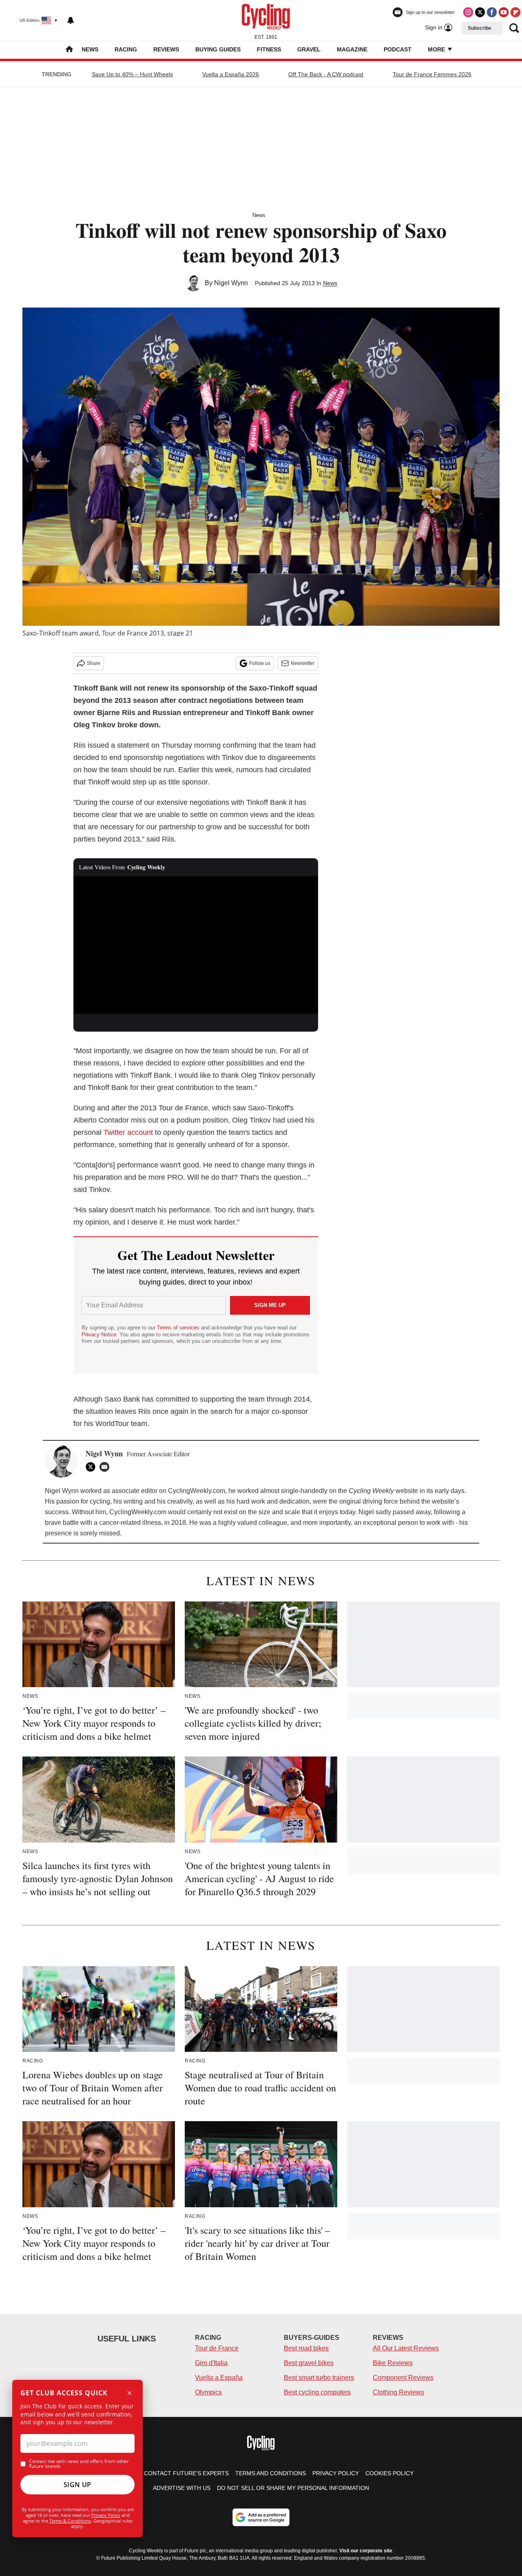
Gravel (309, 49)
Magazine (352, 49)
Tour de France (217, 2348)
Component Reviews (403, 2378)
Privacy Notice (99, 1335)
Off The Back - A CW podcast (326, 74)
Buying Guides (218, 49)
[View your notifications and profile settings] (71, 20)
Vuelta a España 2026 (231, 74)
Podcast (398, 49)
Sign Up (77, 2485)
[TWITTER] (93, 1467)
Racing (126, 49)
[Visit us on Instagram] (468, 12)
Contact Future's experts (186, 2473)
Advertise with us (182, 2488)
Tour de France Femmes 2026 (432, 74)
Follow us (260, 663)
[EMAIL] (106, 1467)
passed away (412, 1512)
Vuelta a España (219, 2378)
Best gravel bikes (309, 2363)
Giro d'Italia (211, 2363)
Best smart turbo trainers (319, 2378)
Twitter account (128, 1132)
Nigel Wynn (231, 283)
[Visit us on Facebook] (492, 12)
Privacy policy (336, 2473)
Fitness (269, 49)
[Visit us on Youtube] (504, 12)
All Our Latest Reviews (406, 2348)
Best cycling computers (317, 2392)
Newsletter (303, 663)
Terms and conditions (271, 2473)
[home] (69, 50)
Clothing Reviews (398, 2392)
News (90, 49)
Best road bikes (306, 2348)
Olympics (208, 2392)
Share (94, 663)
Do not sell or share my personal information (293, 2488)
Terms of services (179, 1328)
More (437, 49)
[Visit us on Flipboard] (515, 12)
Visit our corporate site (366, 2551)
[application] (196, 945)
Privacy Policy (106, 2515)
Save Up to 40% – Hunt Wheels (132, 74)
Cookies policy (389, 2473)
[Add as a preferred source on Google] (261, 2517)
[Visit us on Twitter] (480, 12)
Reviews (166, 49)
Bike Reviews (393, 2363)
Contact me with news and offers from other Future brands (79, 2464)
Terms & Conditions (70, 2521)
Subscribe (480, 28)
